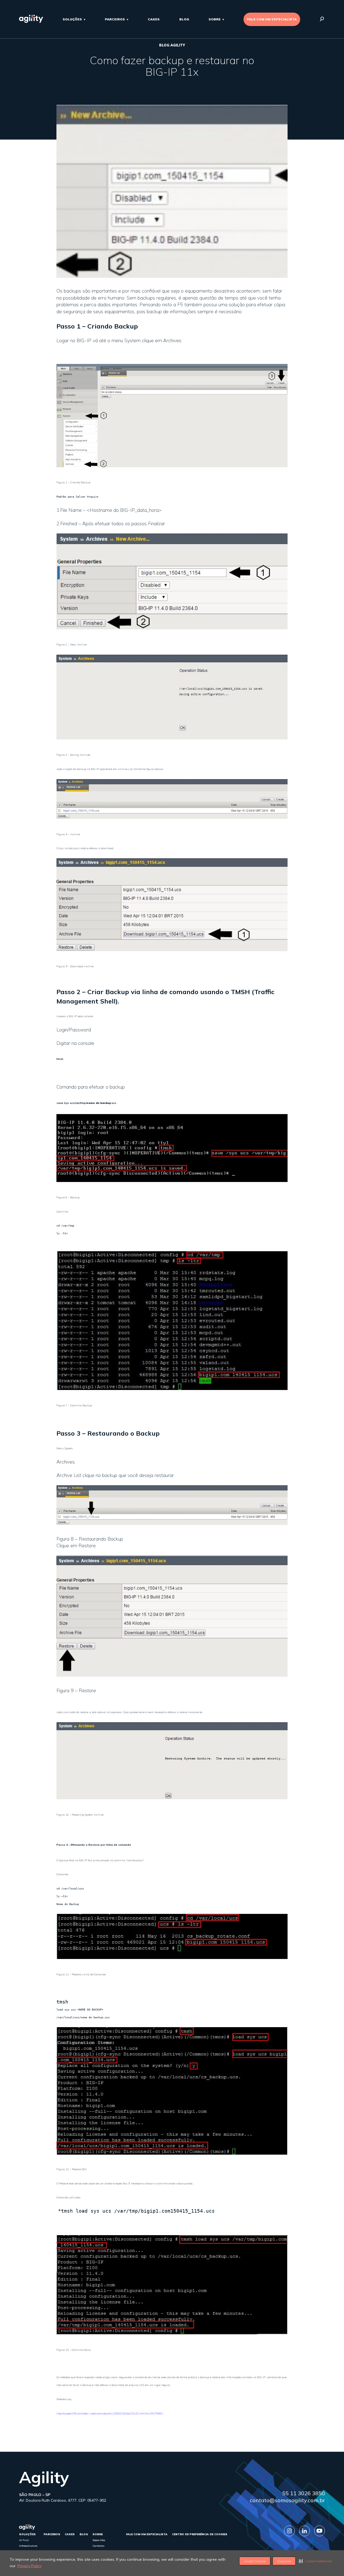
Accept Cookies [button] (255, 2561)
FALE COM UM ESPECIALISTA (272, 19)
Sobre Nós (99, 2540)
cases (154, 19)
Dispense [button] (284, 2561)
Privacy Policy (29, 2566)
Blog (184, 19)
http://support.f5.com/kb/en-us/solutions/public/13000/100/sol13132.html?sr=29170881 (110, 2413)
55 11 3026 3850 (304, 2493)
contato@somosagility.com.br (287, 2500)
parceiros (115, 19)
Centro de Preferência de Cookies (200, 2534)
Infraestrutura (28, 2546)
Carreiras (98, 2546)
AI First (24, 2540)
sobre (215, 19)
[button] (316, 2561)
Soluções (72, 19)
